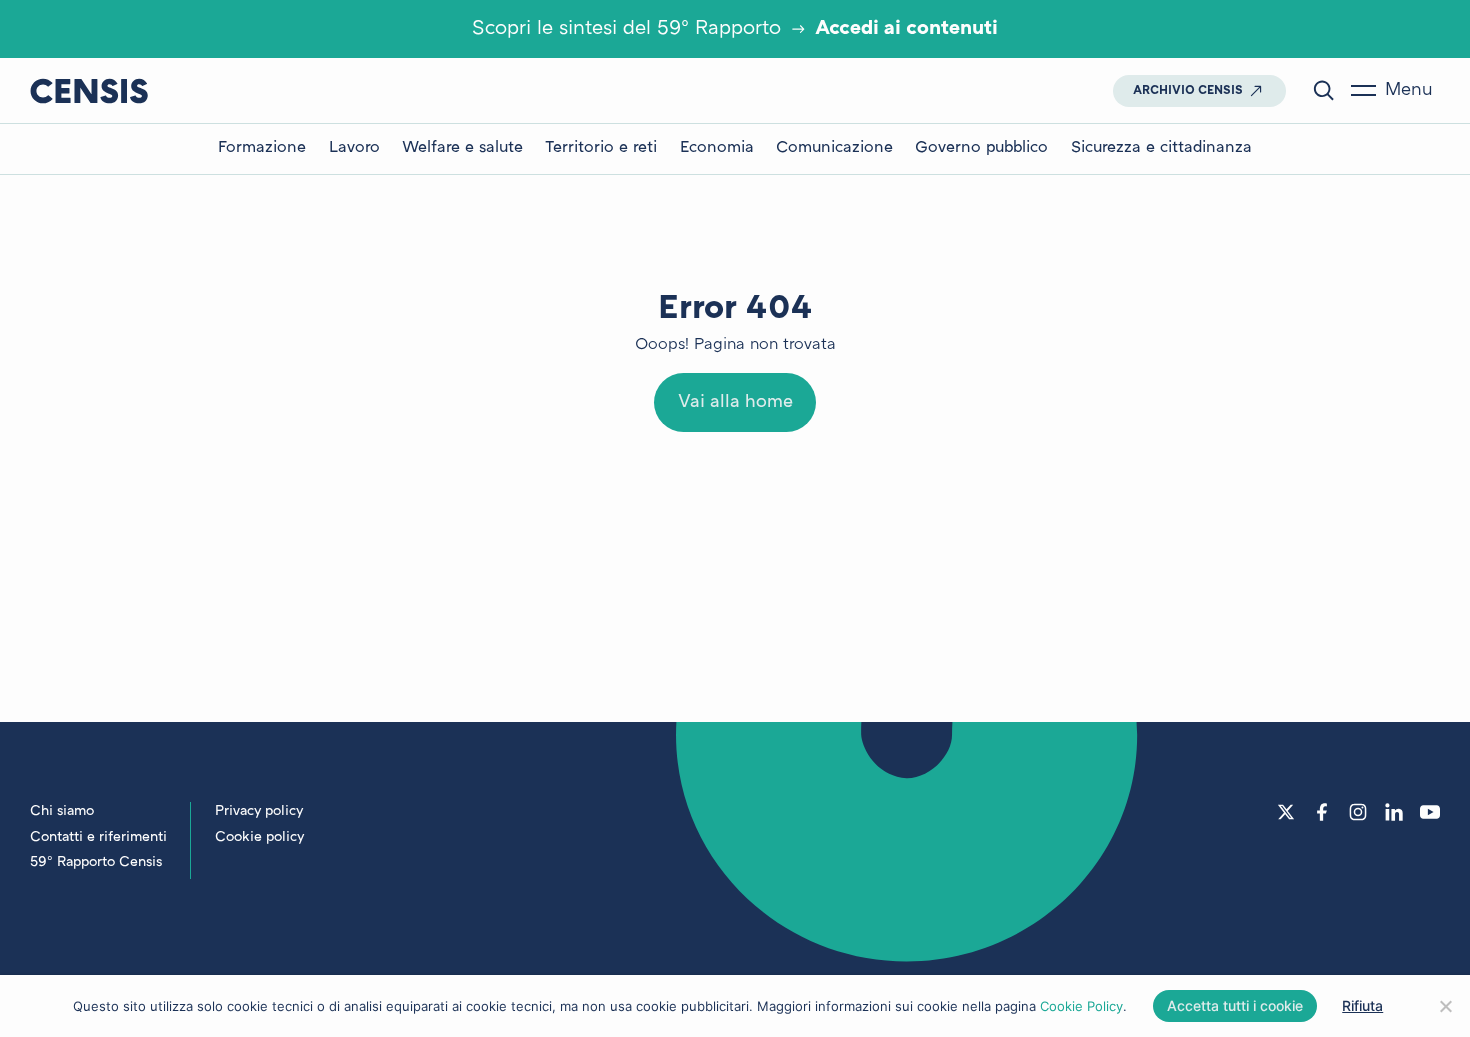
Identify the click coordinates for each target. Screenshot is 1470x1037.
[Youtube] (1430, 812)
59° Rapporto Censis (96, 862)
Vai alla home (735, 402)
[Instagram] (1358, 812)
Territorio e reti (601, 148)
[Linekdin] (1394, 812)
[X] (1286, 812)
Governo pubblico (981, 148)
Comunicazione (834, 148)
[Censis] (89, 90)
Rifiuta (1362, 1005)
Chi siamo (62, 811)
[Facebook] (1322, 812)
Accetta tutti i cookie (1235, 1005)
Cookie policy (259, 837)
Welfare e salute (462, 148)
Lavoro (354, 148)
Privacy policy (259, 811)
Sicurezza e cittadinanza (1161, 148)
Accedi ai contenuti (906, 29)
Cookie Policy (1081, 1006)
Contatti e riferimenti (98, 837)
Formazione (262, 148)
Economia (717, 148)
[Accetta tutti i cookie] (1445, 1006)
